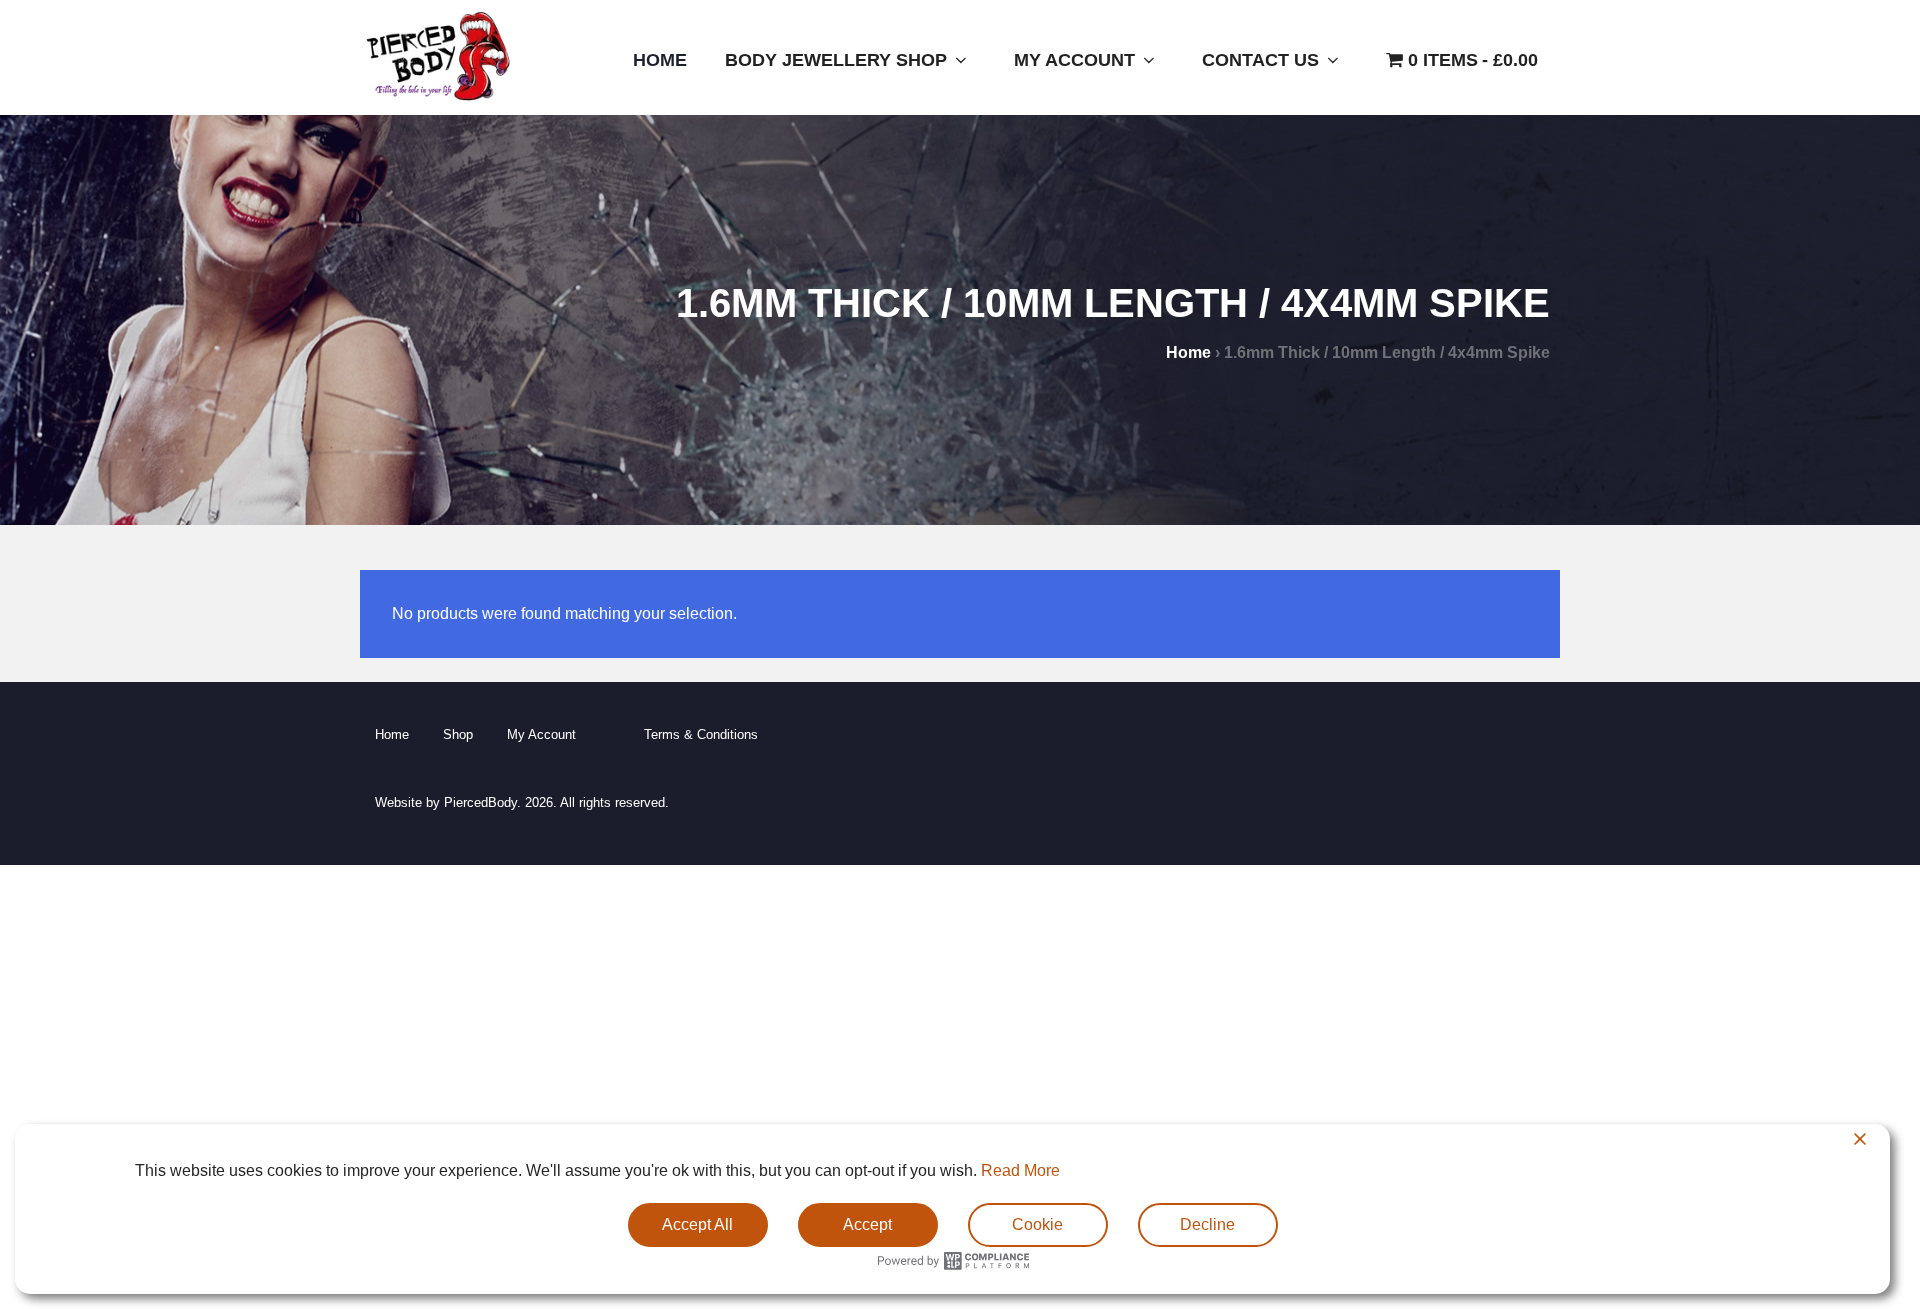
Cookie (1037, 1224)
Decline (1207, 1224)
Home (660, 60)
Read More (1020, 1170)
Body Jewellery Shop (836, 60)
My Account (1074, 60)
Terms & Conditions (701, 734)
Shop (458, 734)
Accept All (697, 1224)
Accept (867, 1224)
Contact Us (1260, 60)
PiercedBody (480, 802)
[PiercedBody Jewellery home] (437, 100)
